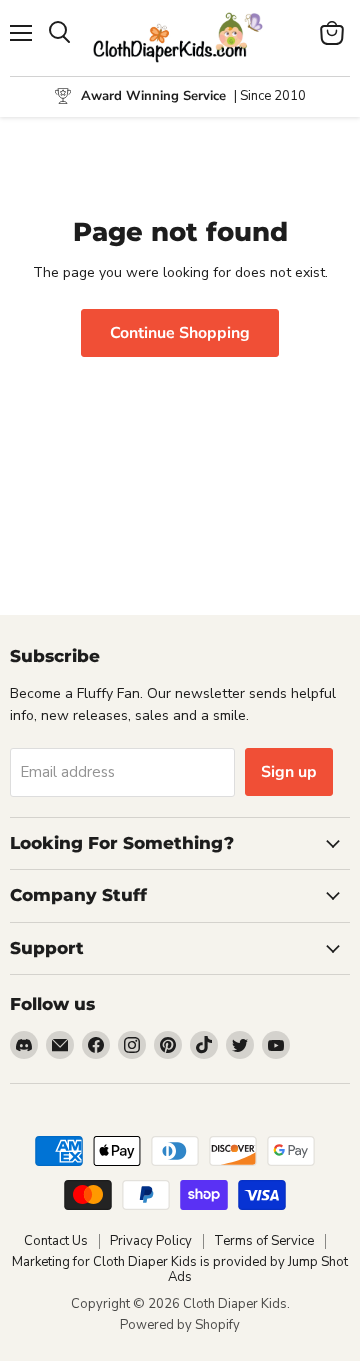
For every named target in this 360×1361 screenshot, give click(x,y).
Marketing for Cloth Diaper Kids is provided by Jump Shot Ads (180, 1269)
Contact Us (56, 1241)
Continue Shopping (180, 333)
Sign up (289, 772)
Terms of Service (264, 1241)
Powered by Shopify (180, 1325)
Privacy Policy (151, 1241)
